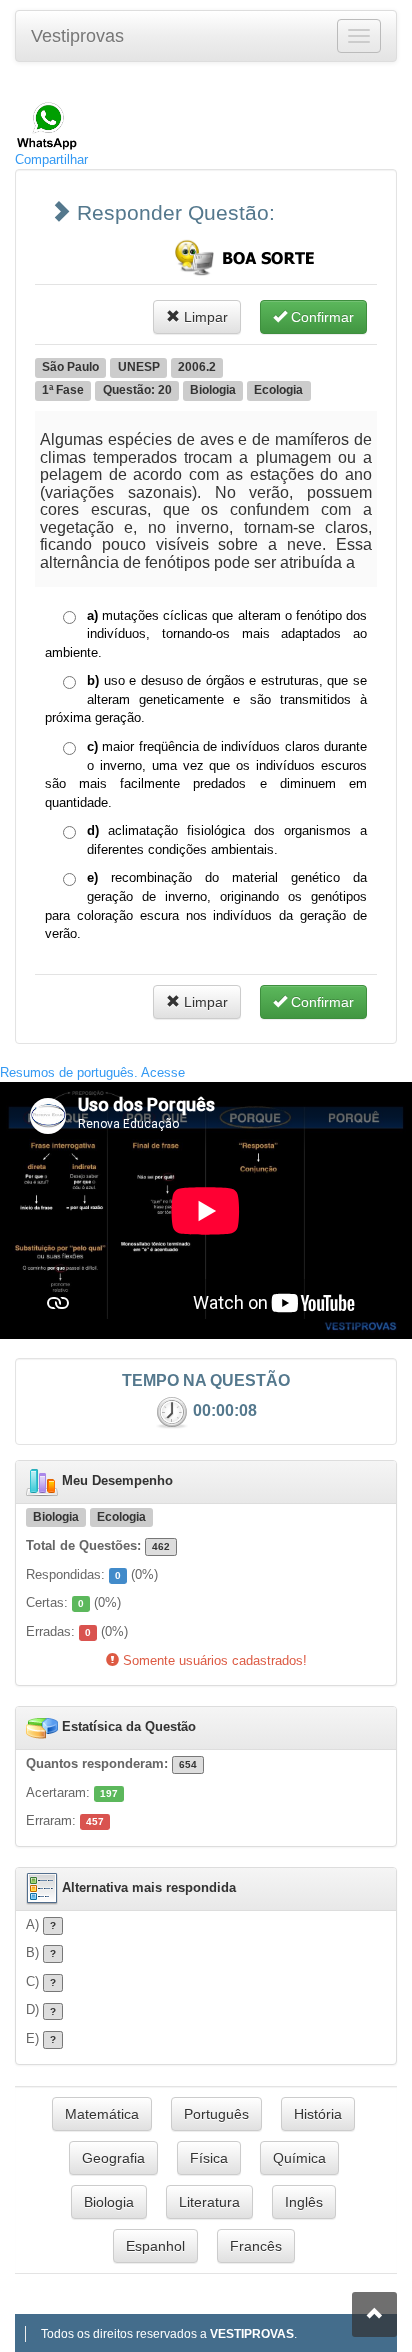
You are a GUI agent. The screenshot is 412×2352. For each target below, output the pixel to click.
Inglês (304, 2202)
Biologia (109, 2202)
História (318, 2114)
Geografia (113, 2158)
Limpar (204, 317)
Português (216, 2114)
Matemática (102, 2114)
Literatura (209, 2202)
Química (299, 2158)
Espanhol (155, 2246)
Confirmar (320, 317)
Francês (256, 2246)
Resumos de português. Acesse (92, 1072)
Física (209, 2158)
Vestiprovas (77, 36)
